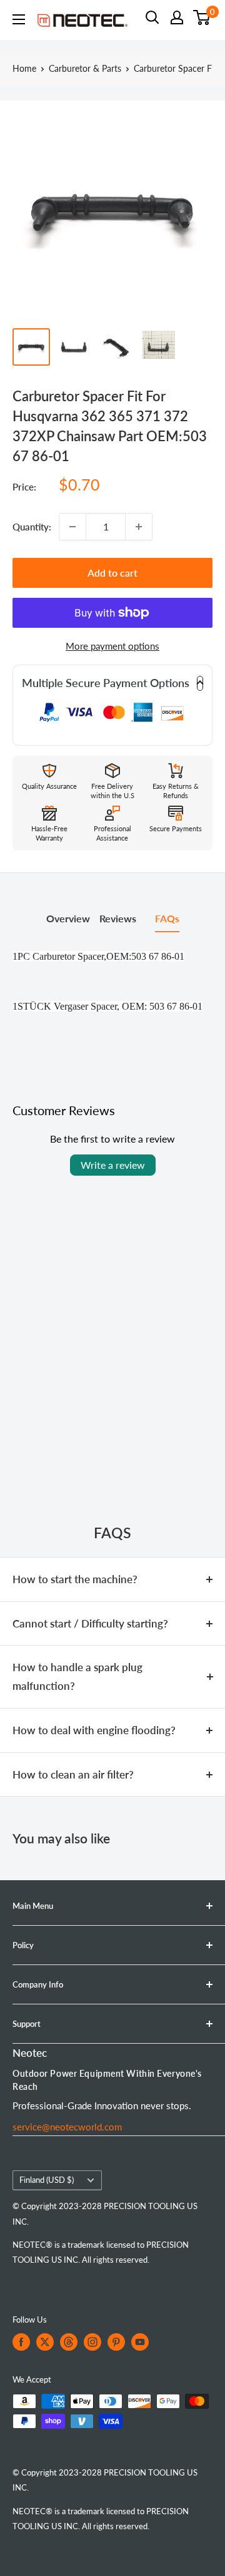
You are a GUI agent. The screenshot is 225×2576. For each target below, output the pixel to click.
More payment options (112, 646)
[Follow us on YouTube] (140, 2342)
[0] (202, 17)
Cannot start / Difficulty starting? (90, 1623)
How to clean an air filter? (73, 1774)
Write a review (113, 1165)
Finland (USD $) (47, 2180)
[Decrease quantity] (72, 527)
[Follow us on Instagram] (92, 2342)
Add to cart (112, 573)
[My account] (177, 17)
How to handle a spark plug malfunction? (77, 1676)
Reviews (118, 918)
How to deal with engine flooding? (94, 1730)
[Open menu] (19, 19)
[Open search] (152, 17)
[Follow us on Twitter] (45, 2342)
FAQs (167, 918)
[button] (112, 683)
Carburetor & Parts (85, 68)
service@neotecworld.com (67, 2127)
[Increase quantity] (139, 527)
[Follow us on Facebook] (21, 2342)
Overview (68, 918)
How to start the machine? (75, 1579)
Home (24, 68)
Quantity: (32, 527)
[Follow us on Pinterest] (116, 2342)
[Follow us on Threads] (69, 2342)
